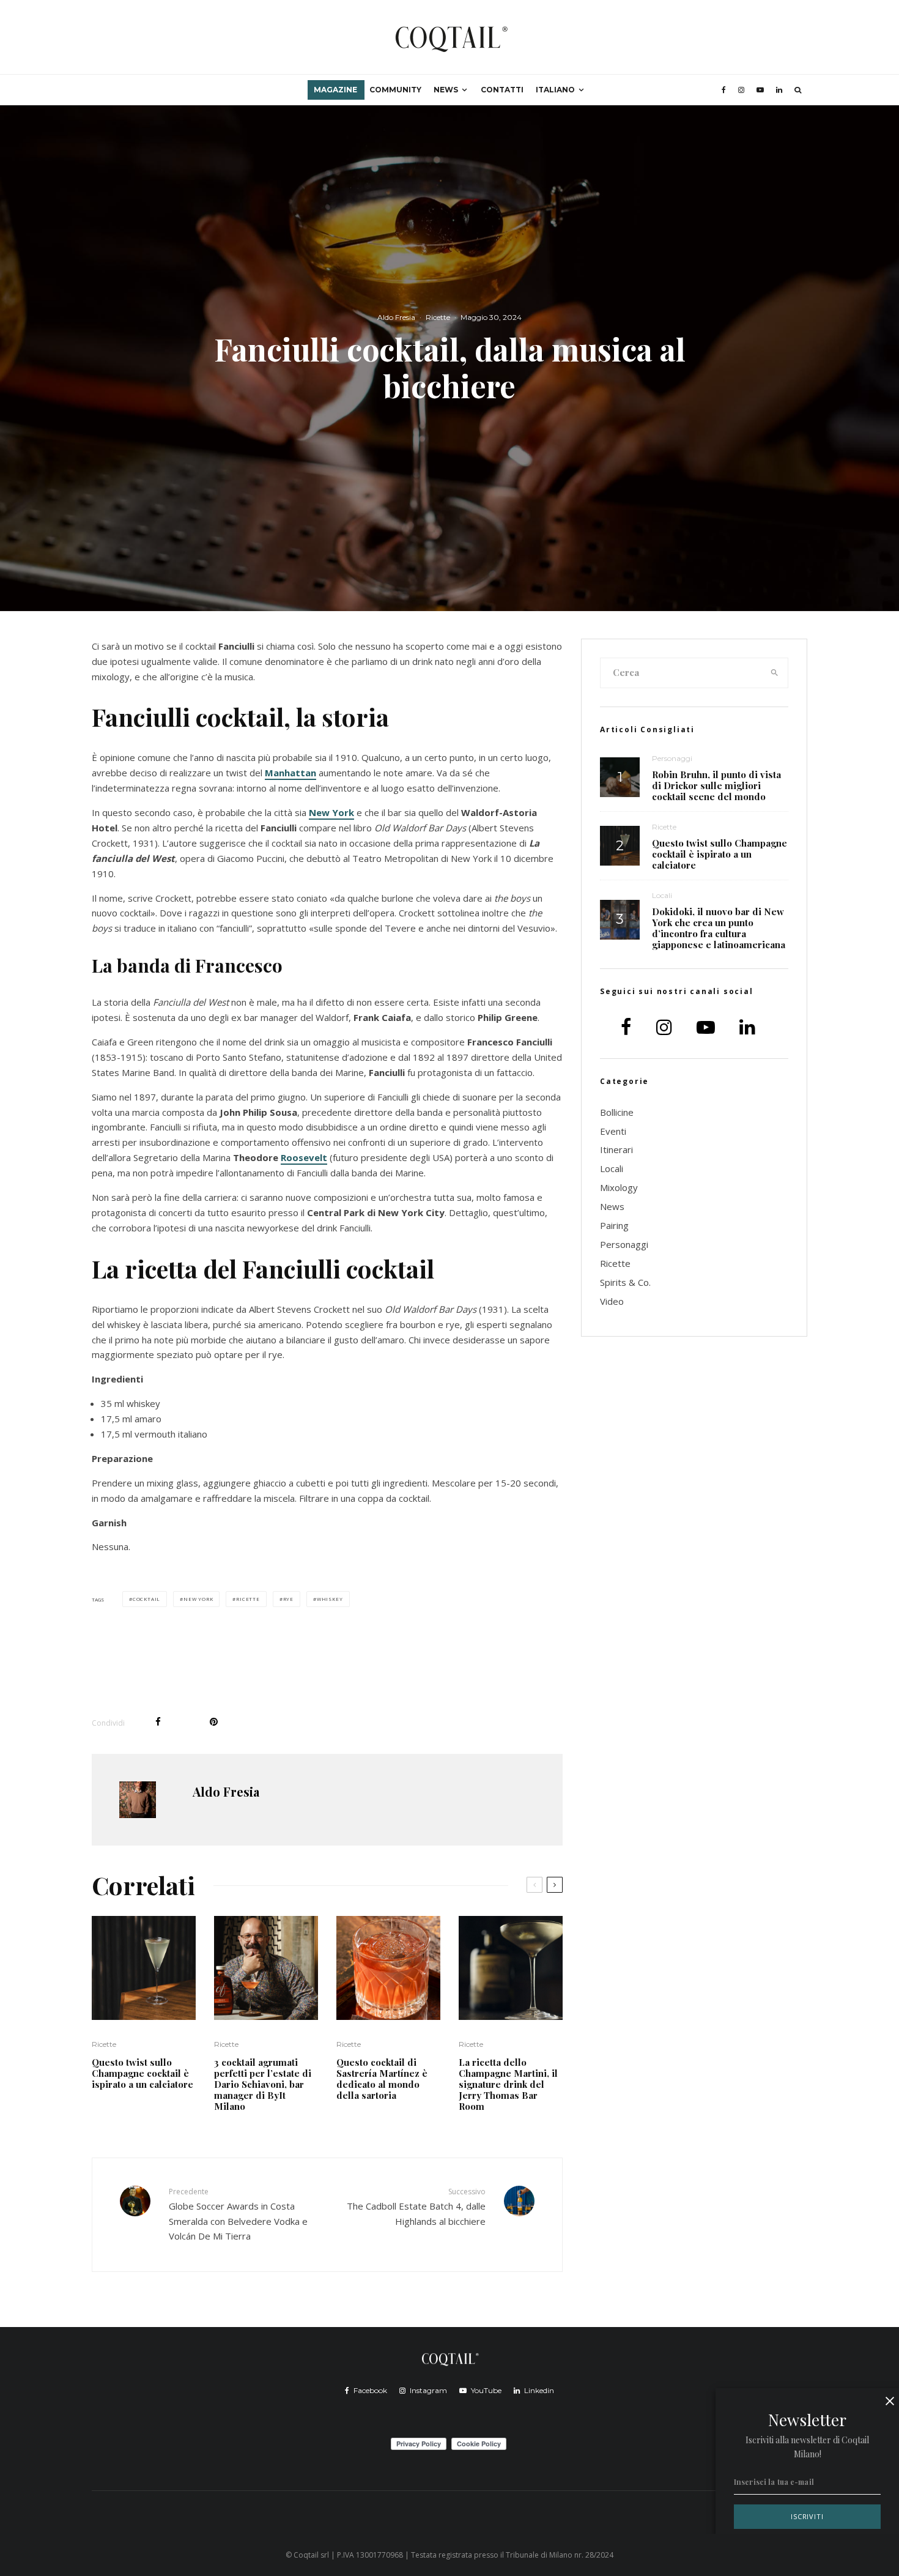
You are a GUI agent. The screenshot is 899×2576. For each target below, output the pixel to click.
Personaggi (672, 758)
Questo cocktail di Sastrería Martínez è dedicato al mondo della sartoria (382, 2079)
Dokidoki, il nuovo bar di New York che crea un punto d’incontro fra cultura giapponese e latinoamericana (719, 928)
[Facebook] (724, 90)
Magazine (335, 90)
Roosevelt (304, 1157)
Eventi (613, 1131)
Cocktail (146, 1599)
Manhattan (290, 773)
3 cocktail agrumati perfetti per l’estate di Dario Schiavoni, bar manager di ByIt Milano (263, 2084)
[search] (775, 673)
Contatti (502, 90)
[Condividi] (158, 1722)
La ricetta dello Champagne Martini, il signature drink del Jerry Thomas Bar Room (508, 2084)
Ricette (438, 317)
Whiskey (330, 1599)
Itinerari (616, 1149)
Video (612, 1301)
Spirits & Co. (625, 1282)
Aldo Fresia (396, 317)
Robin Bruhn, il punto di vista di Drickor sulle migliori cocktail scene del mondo (716, 785)
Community (395, 90)
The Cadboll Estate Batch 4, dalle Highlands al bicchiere (416, 2207)
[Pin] (214, 1722)
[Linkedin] (779, 90)
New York (331, 812)
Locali (662, 895)
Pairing (614, 1225)
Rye (288, 1599)
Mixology (619, 1187)
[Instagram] (741, 90)
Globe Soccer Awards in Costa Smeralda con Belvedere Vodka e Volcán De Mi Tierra (238, 2214)
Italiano (555, 90)
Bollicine (617, 1112)
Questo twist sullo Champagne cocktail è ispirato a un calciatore (142, 2073)
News (446, 90)
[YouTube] (760, 90)
